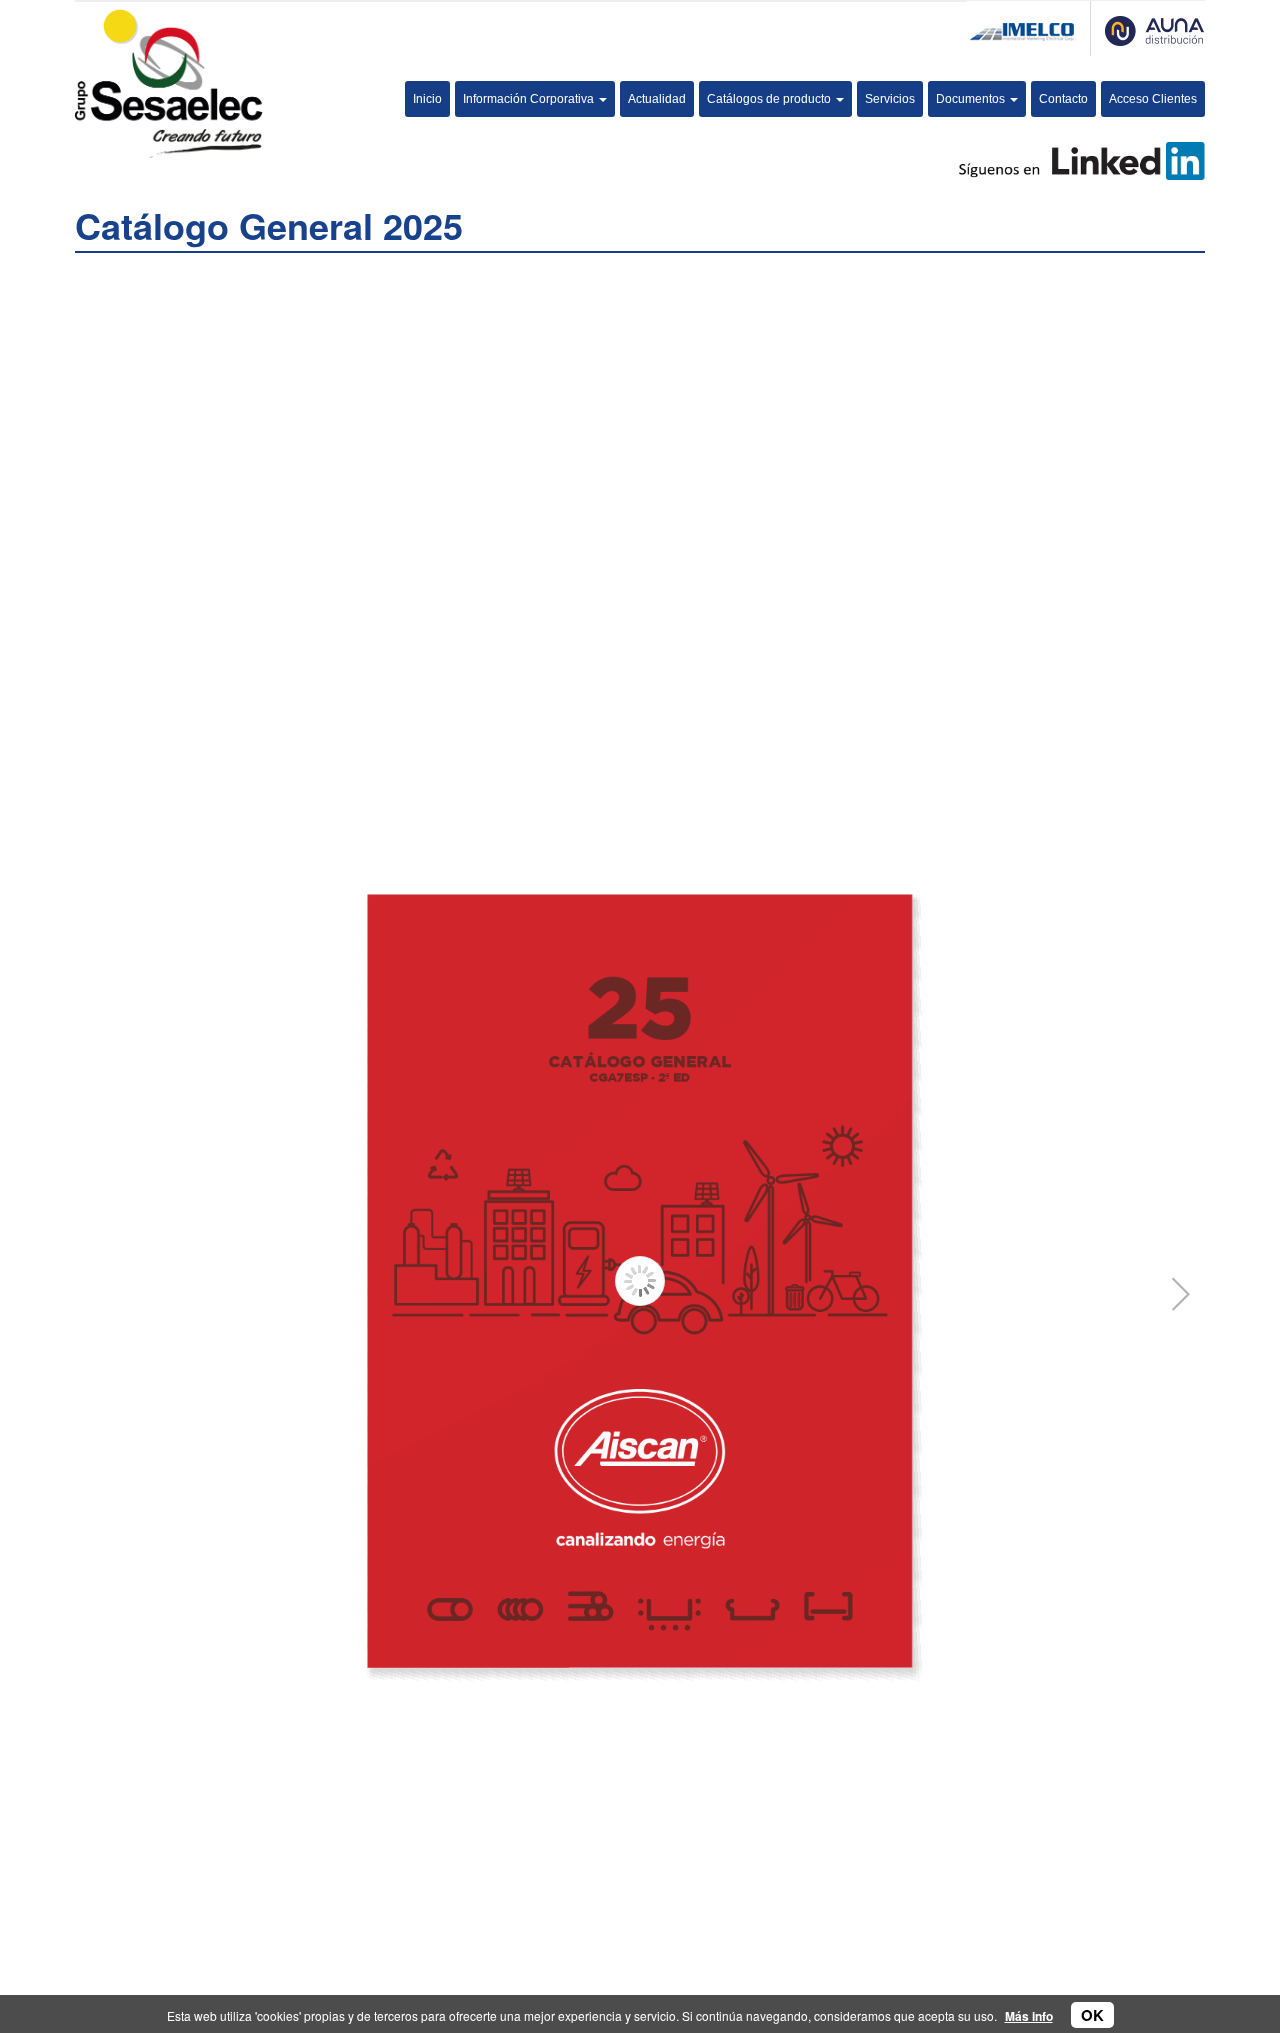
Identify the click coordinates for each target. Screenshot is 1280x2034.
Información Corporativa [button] (530, 99)
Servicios (890, 99)
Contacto (1063, 99)
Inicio (427, 99)
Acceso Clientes (1153, 99)
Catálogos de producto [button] (770, 99)
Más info (1029, 2016)
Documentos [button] (972, 99)
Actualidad (657, 99)
